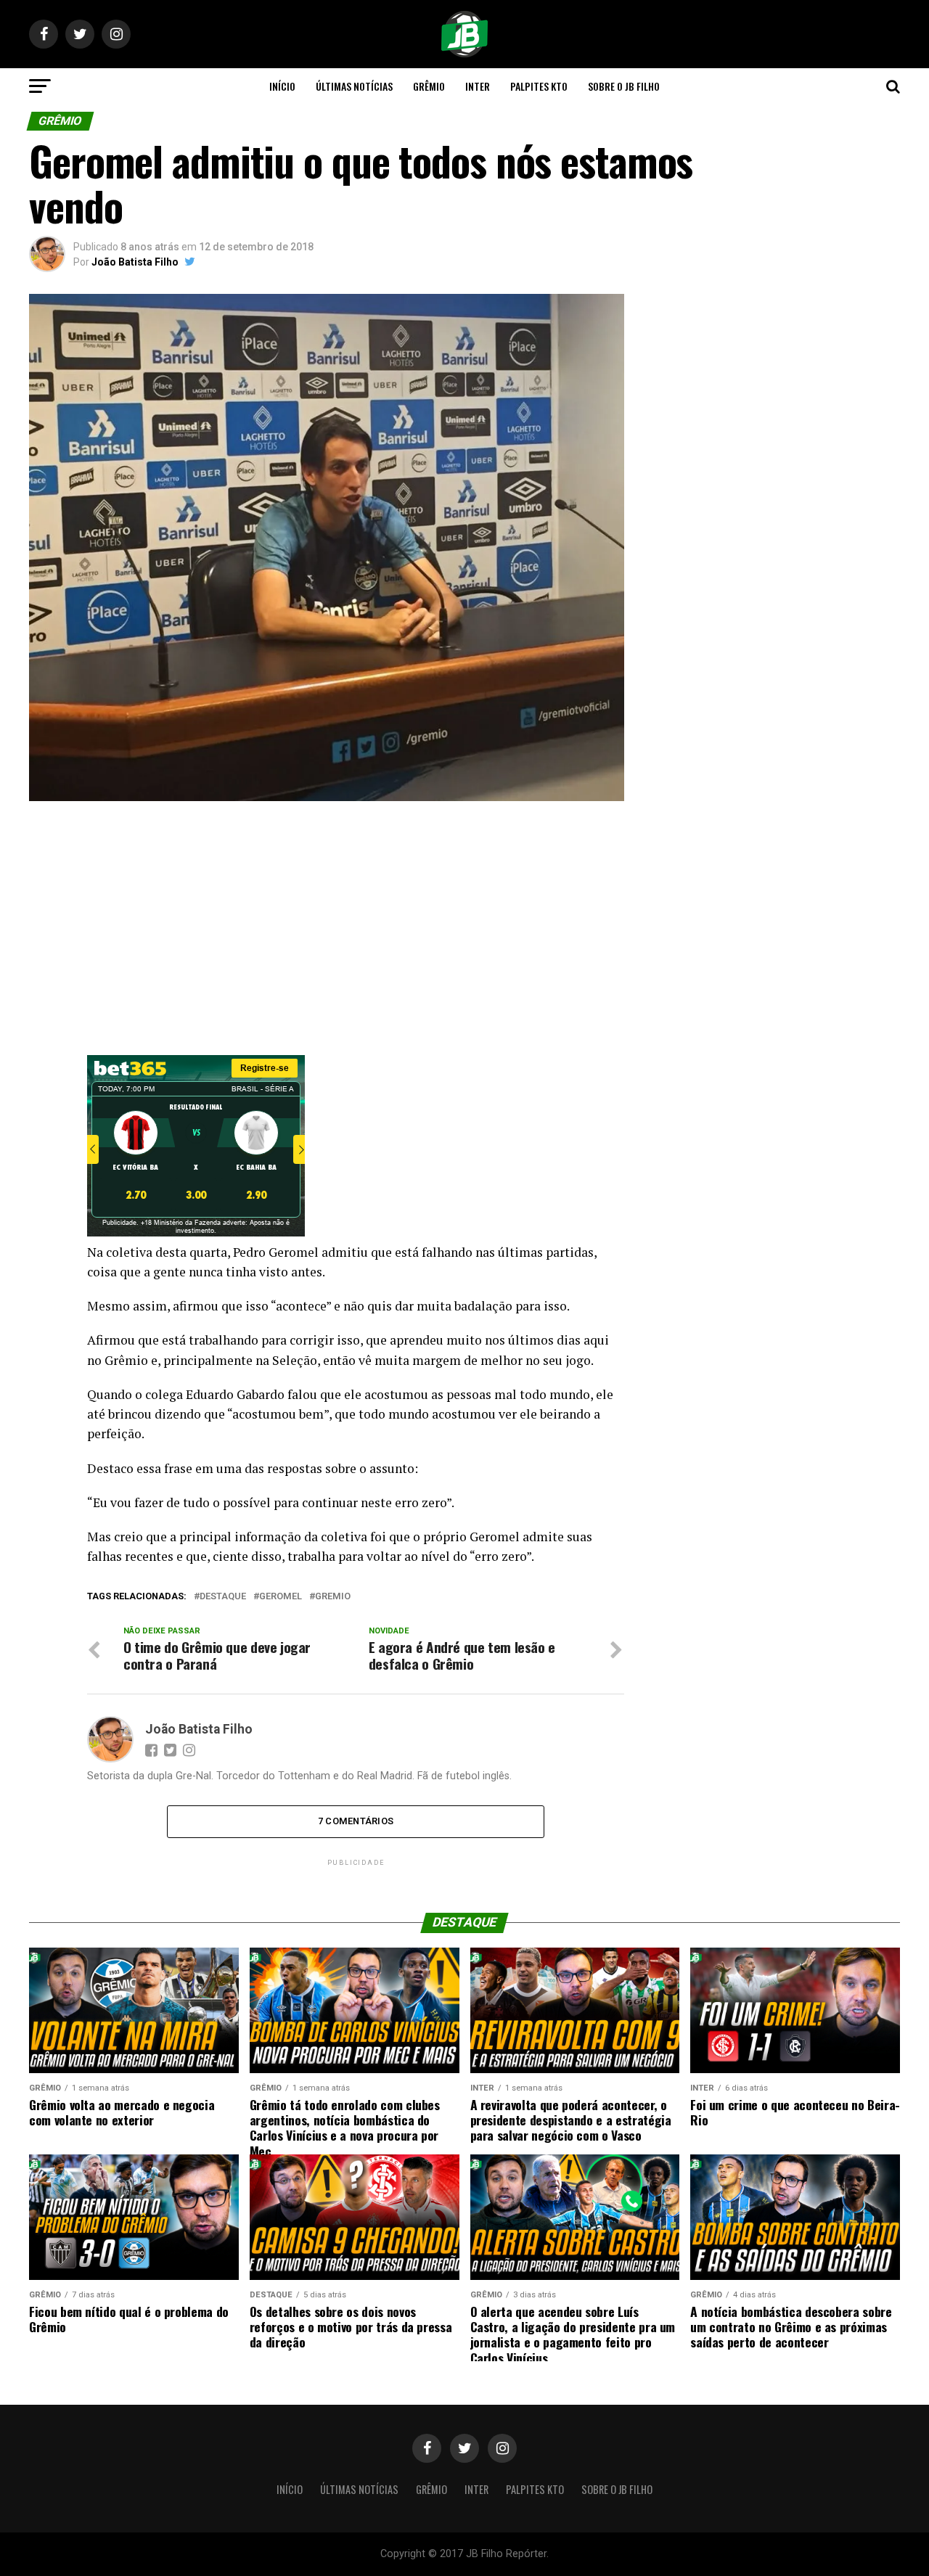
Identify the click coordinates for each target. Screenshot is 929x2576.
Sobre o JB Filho (624, 86)
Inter (478, 86)
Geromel (281, 1597)
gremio (333, 1597)
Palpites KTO (539, 86)
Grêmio (429, 86)
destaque (223, 1597)
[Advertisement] (327, 932)
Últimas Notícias (354, 86)
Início (282, 86)
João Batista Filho (135, 262)
